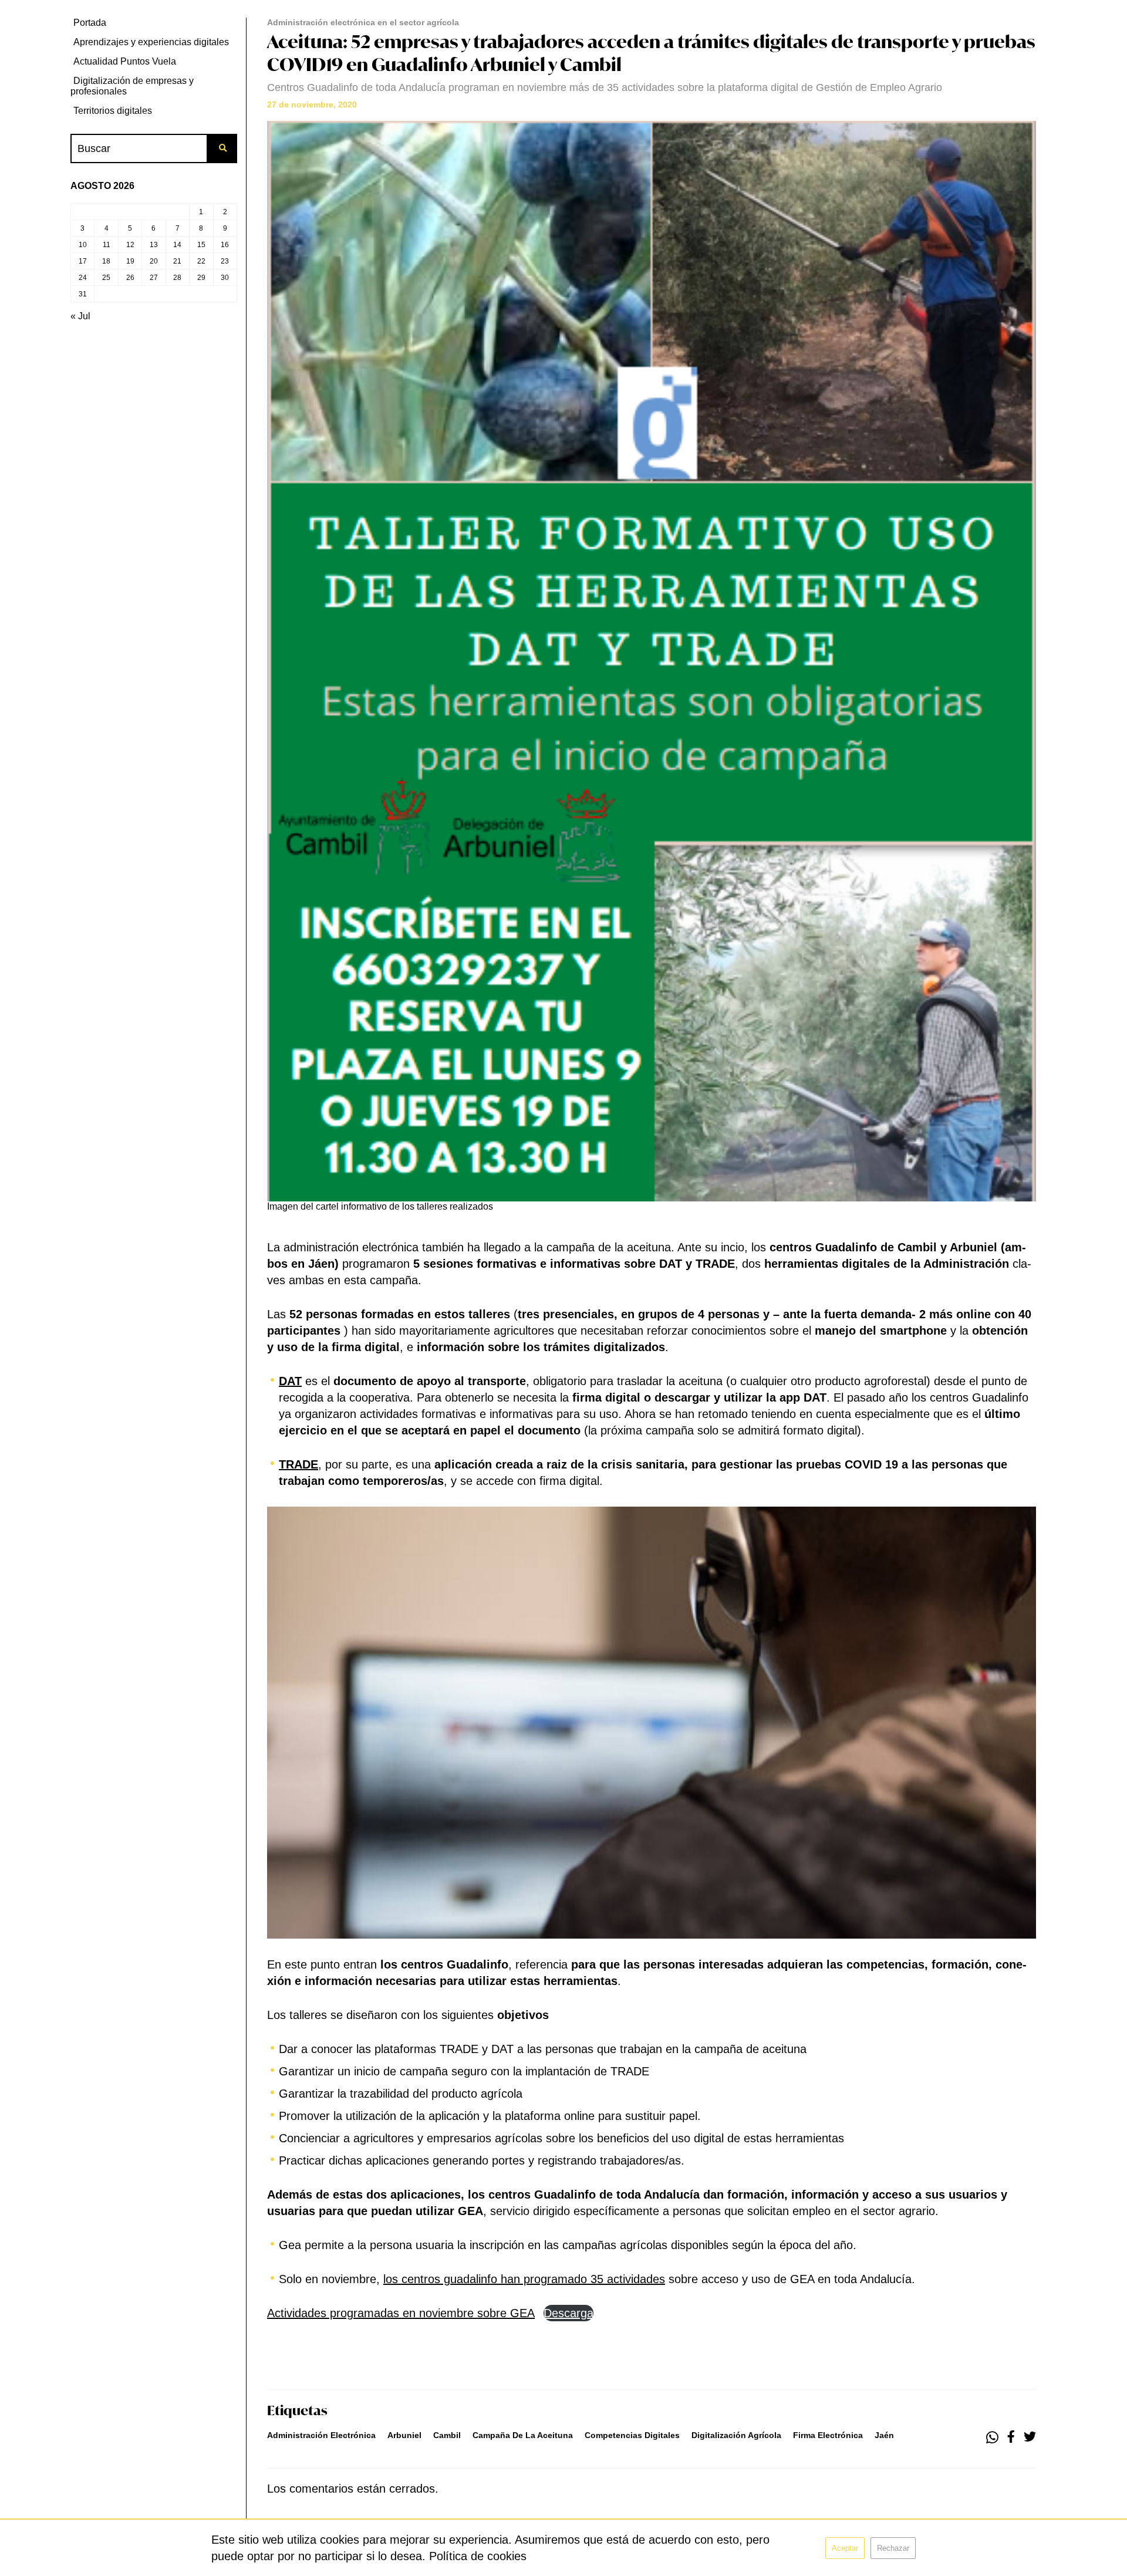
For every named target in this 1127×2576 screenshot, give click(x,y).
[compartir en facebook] (1011, 2437)
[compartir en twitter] (1030, 2437)
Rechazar (893, 2548)
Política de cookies (478, 2556)
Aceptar (845, 2548)
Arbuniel (404, 2435)
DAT (290, 1381)
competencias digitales (632, 2435)
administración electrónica (321, 2435)
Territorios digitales (113, 111)
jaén (884, 2435)
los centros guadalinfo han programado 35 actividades (524, 2279)
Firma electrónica (828, 2435)
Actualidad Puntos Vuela (125, 61)
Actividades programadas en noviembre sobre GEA (401, 2313)
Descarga (568, 2313)
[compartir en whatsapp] (992, 2437)
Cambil (447, 2435)
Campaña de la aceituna (523, 2435)
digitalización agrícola (736, 2435)
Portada (90, 23)
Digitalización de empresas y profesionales (132, 86)
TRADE (298, 1464)
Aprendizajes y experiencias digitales (151, 42)
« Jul (80, 316)
